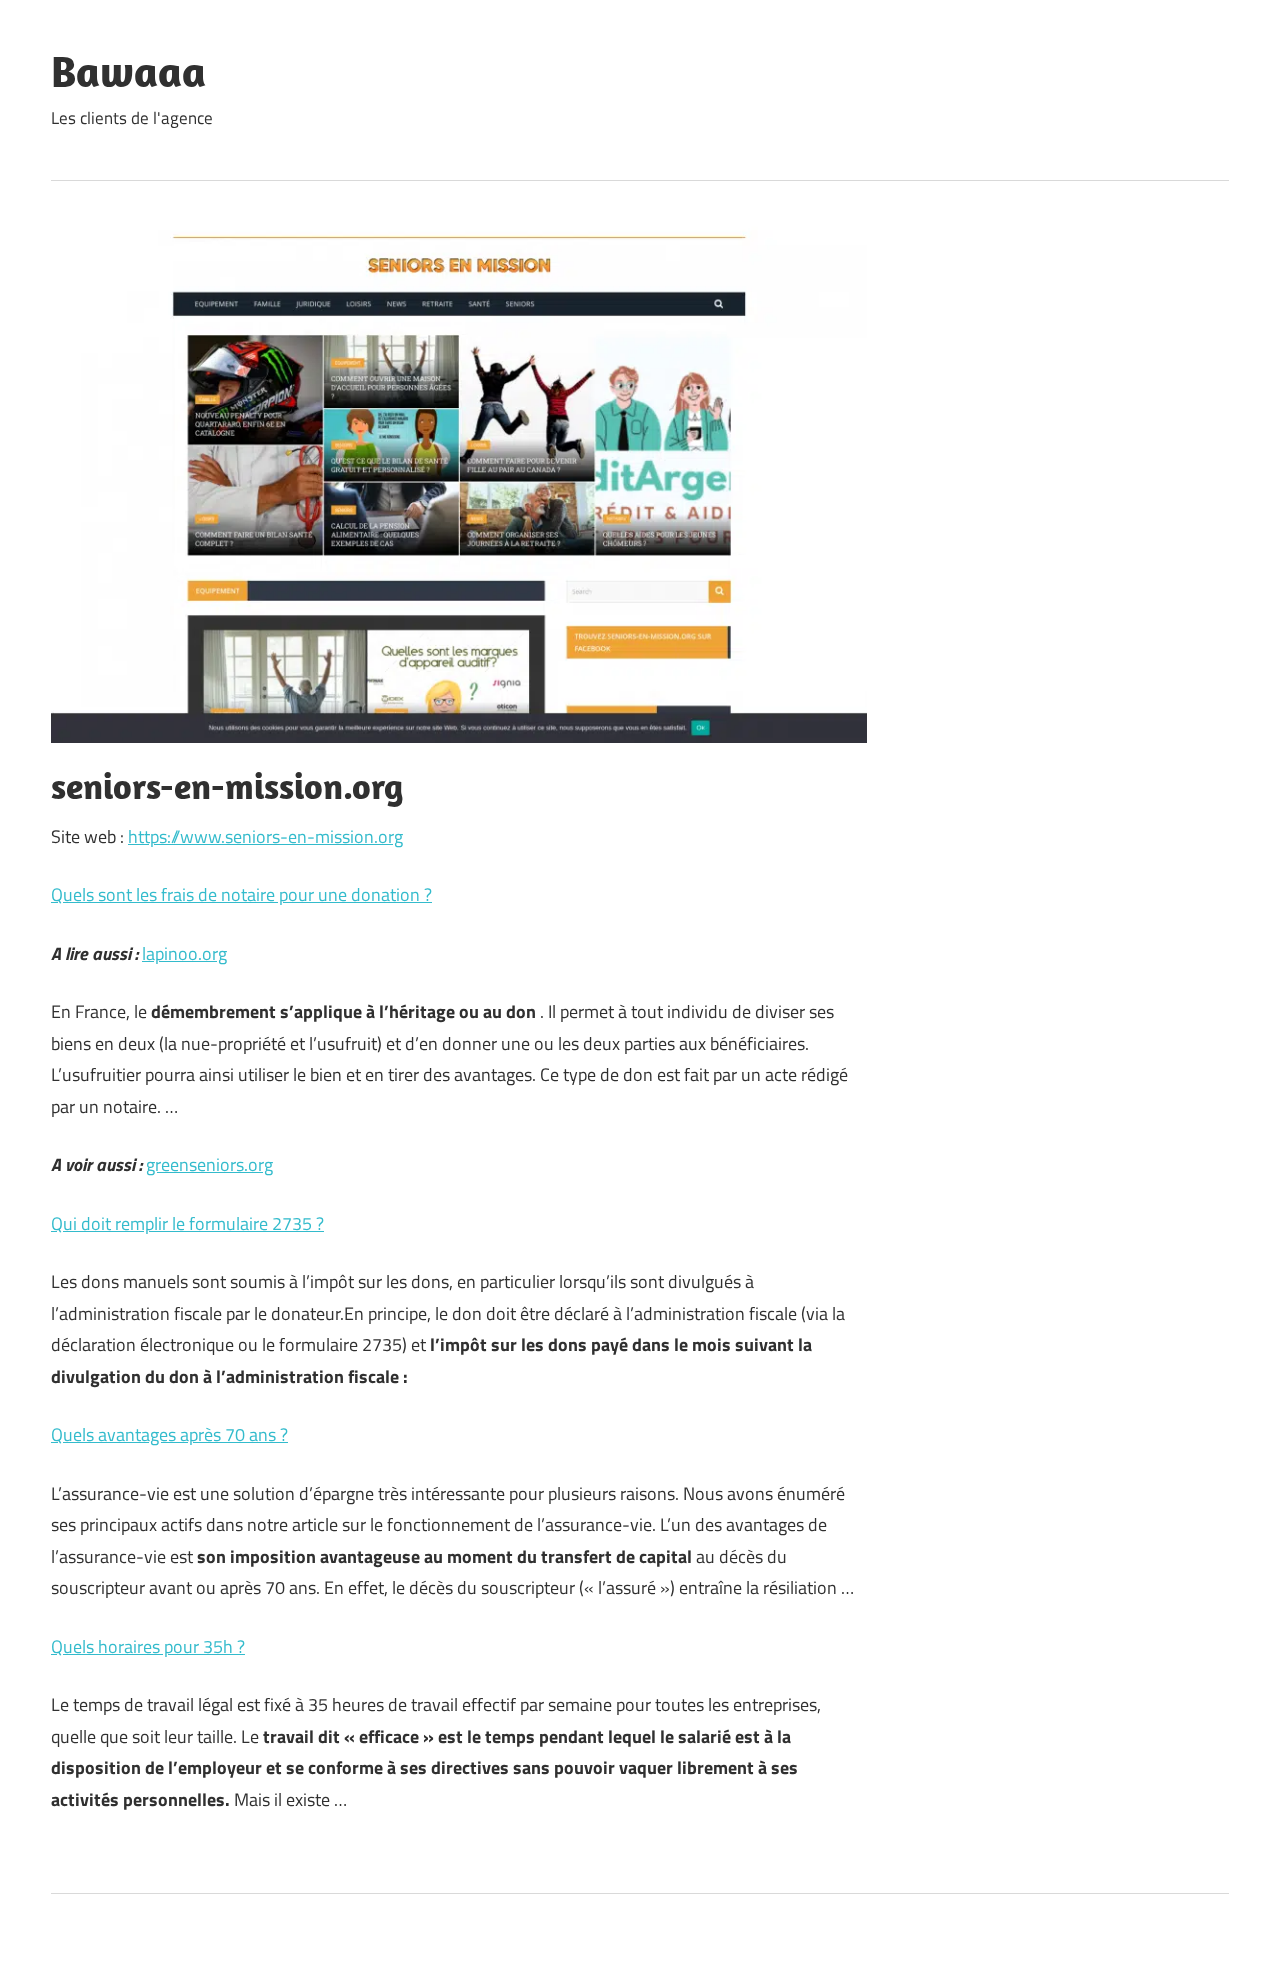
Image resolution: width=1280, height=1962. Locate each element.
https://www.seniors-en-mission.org (265, 836)
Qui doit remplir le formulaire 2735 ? (187, 1223)
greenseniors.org (209, 1164)
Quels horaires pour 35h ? (148, 1646)
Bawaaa (128, 71)
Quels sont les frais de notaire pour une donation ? (241, 894)
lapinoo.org (184, 953)
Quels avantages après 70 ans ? (169, 1434)
